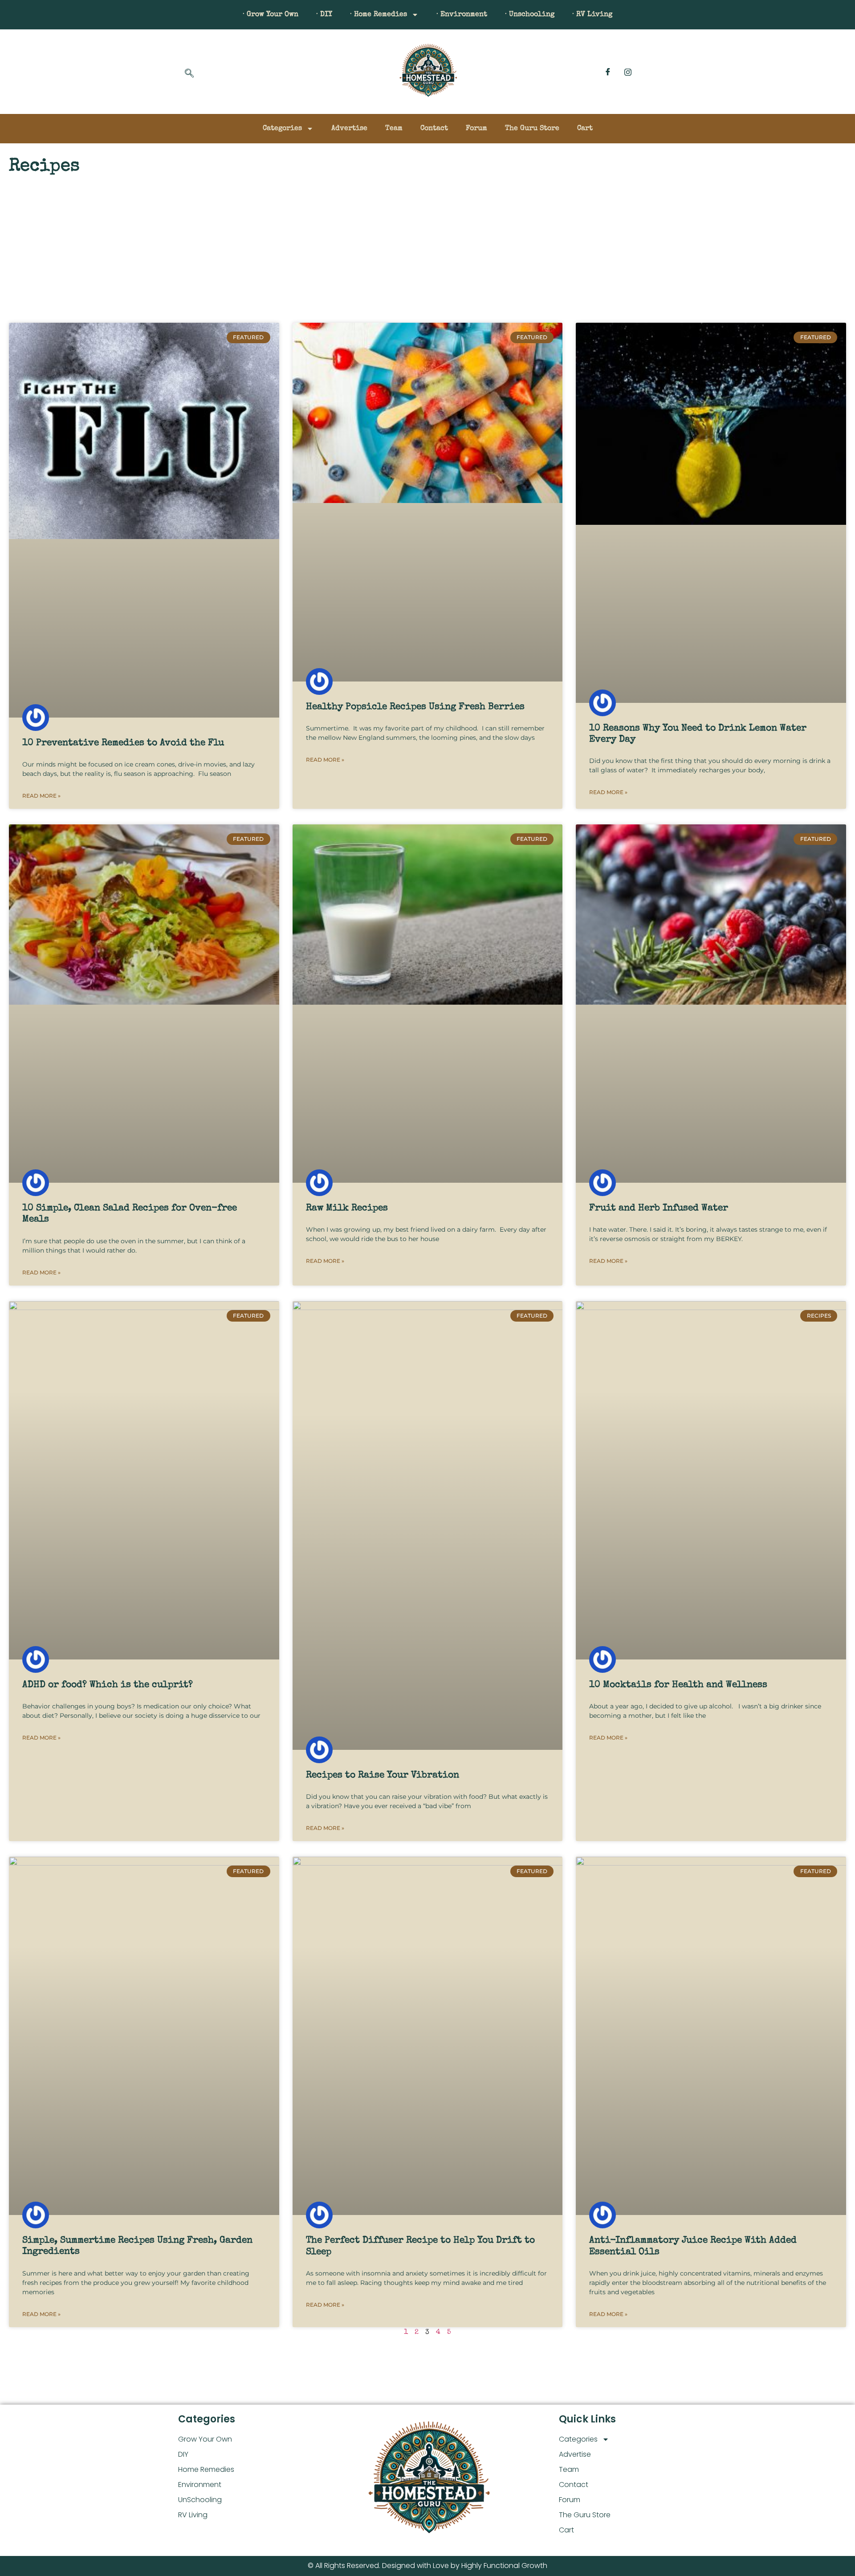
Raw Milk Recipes (347, 1208)
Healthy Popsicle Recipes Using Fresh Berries (415, 707)
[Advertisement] (427, 243)
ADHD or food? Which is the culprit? (108, 1685)
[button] (189, 74)
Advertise (349, 129)
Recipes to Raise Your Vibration (383, 1775)
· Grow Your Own (271, 15)
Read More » (41, 796)
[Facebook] (608, 72)
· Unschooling (530, 15)
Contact (434, 129)
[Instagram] (628, 72)
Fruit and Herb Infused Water (659, 1208)
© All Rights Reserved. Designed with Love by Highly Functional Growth (427, 2566)
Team (394, 129)
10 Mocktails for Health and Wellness (678, 1685)
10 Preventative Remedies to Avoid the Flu (123, 743)
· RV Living (592, 15)
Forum (476, 129)
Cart (585, 129)
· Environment (462, 15)
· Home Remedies (379, 15)
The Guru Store (532, 129)
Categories (282, 129)
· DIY (324, 15)
